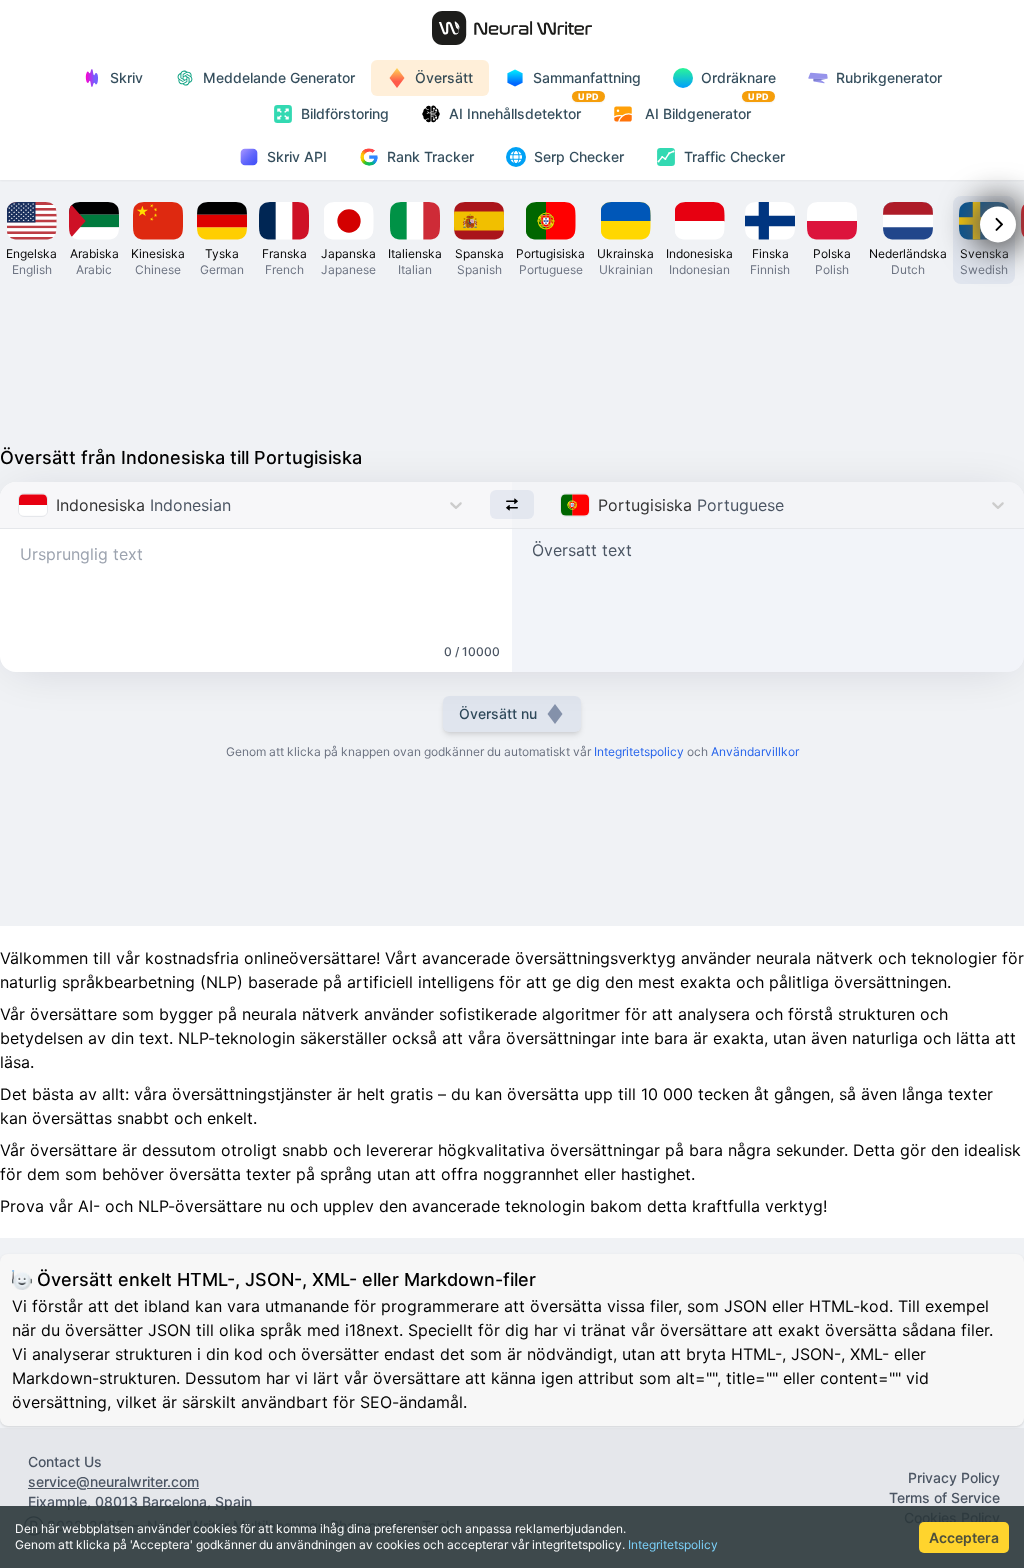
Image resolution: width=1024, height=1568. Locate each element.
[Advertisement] (512, 360)
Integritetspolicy (673, 1544)
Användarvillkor (755, 751)
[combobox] (20, 505)
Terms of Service (944, 1497)
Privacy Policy (954, 1477)
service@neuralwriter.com (113, 1481)
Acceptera (964, 1537)
